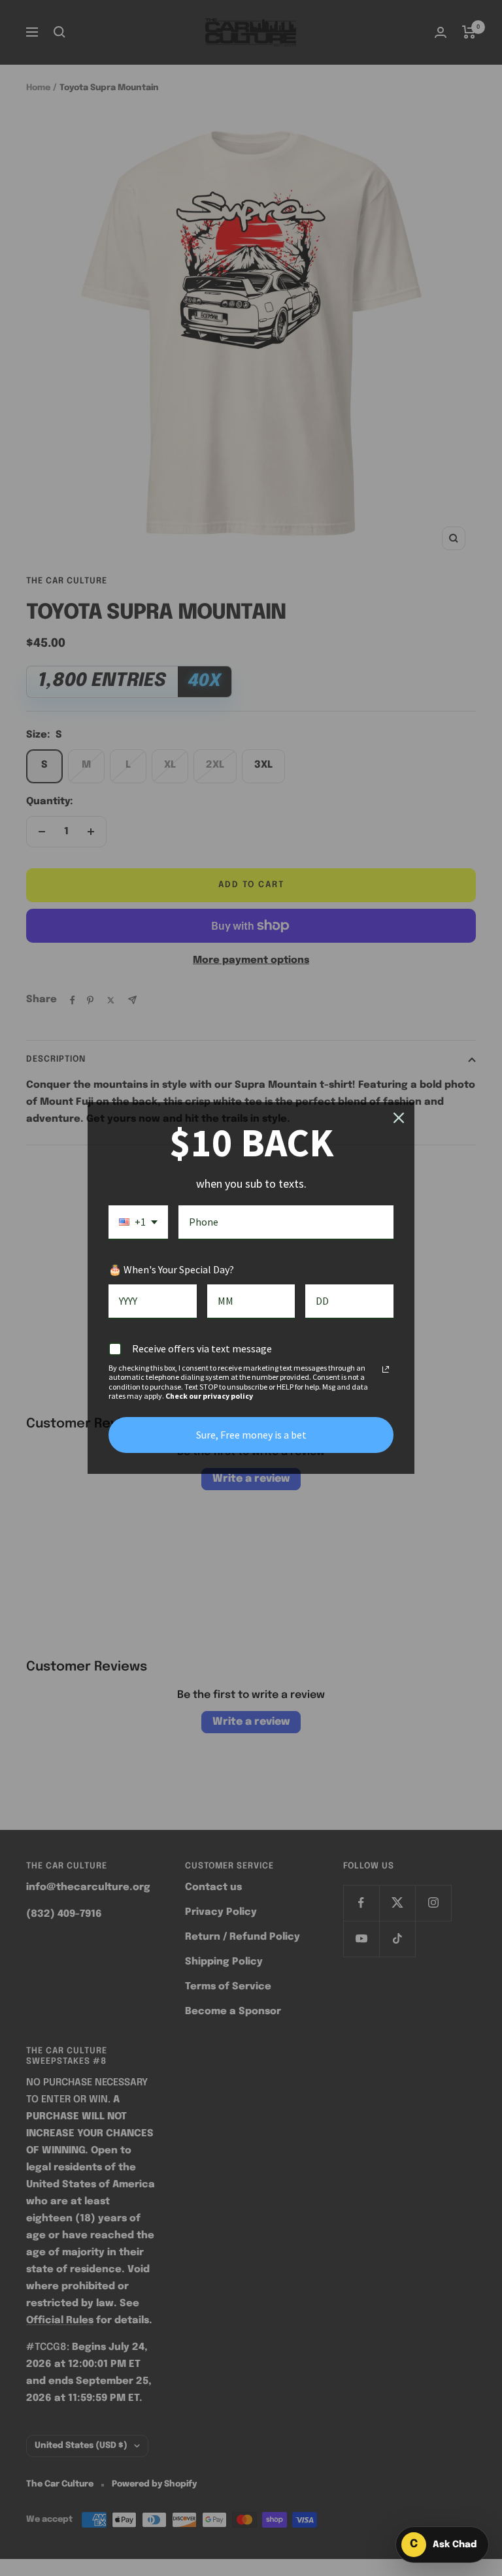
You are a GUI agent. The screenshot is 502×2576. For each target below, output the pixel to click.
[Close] (399, 1118)
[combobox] (138, 1223)
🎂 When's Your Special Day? (171, 1269)
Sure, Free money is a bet (251, 1435)
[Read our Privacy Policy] (386, 1369)
